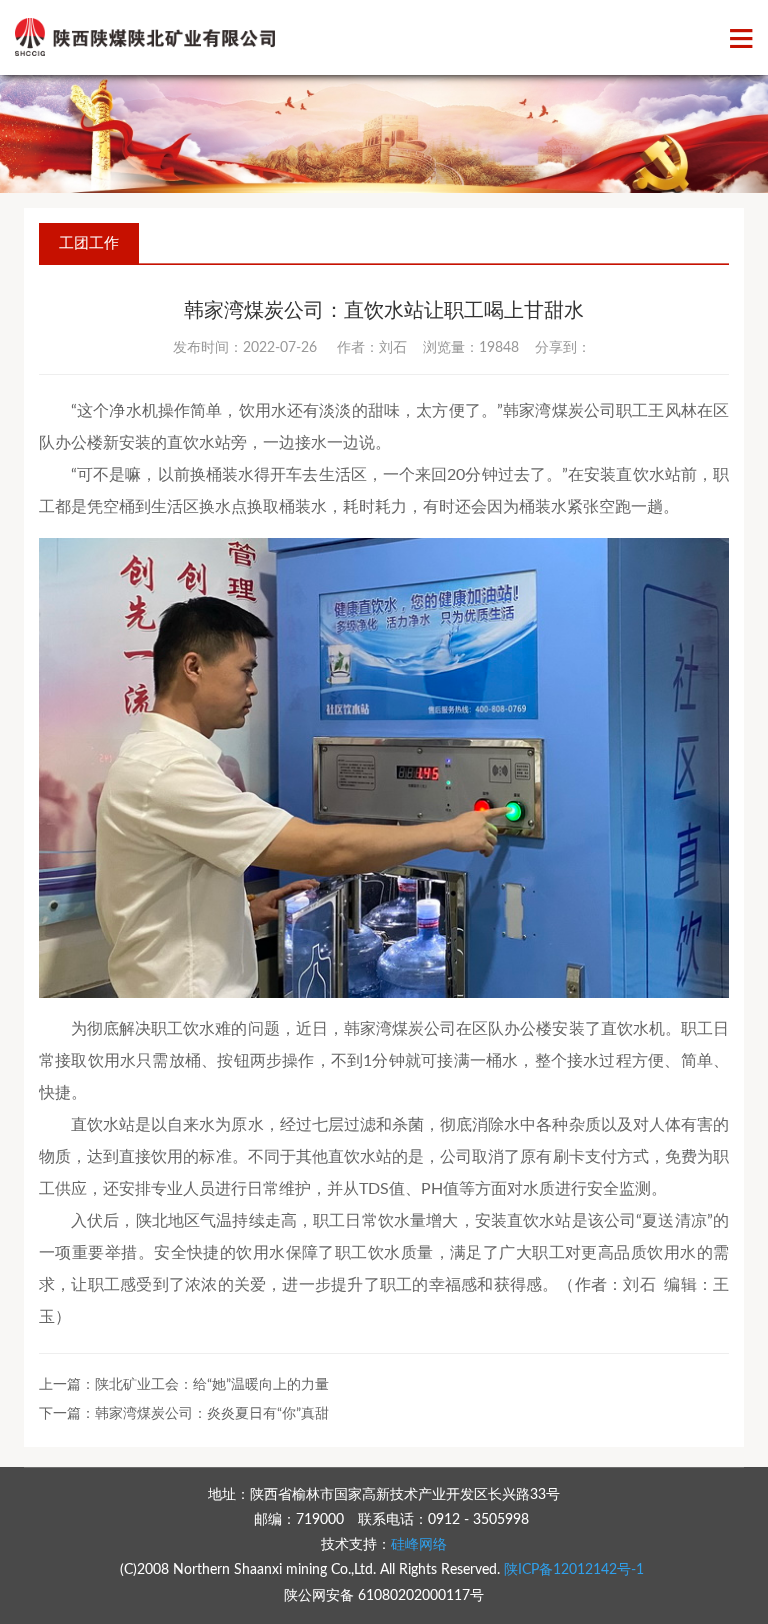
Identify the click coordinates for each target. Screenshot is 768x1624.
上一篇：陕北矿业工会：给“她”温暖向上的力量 (184, 1385)
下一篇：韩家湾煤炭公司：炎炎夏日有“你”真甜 (184, 1414)
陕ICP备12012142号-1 (574, 1570)
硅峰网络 (419, 1545)
